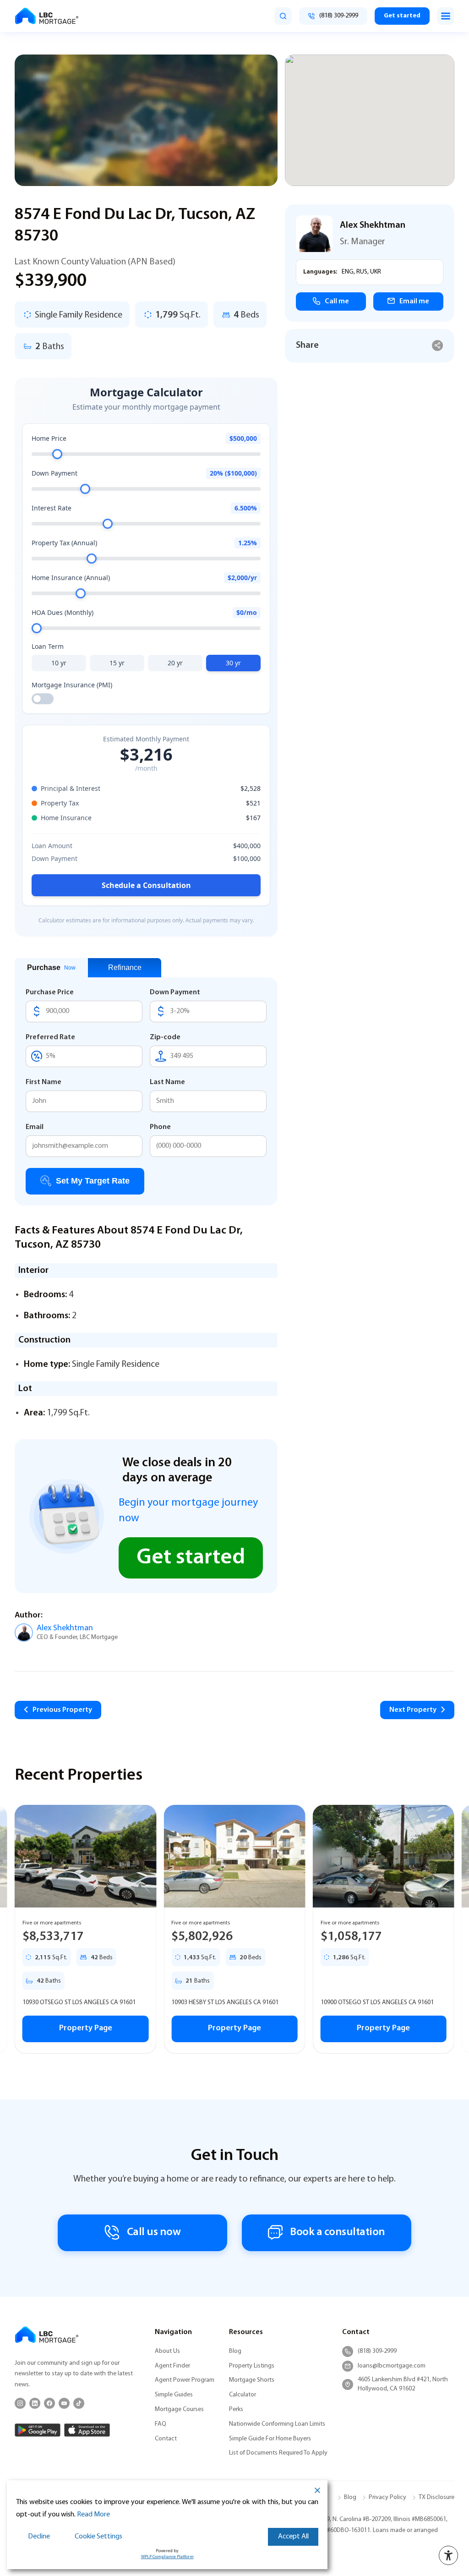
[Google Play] (38, 2430)
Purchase (51, 967)
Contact (166, 2439)
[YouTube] (64, 2403)
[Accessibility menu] (448, 2555)
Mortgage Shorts (252, 2380)
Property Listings (252, 2366)
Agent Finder (172, 2366)
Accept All (293, 2537)
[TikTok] (79, 2403)
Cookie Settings (98, 2537)
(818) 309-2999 (377, 2351)
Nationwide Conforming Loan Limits (277, 2424)
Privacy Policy (387, 2497)
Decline (39, 2537)
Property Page (92, 2028)
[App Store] (87, 2430)
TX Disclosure (436, 2497)
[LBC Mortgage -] (47, 16)
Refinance (125, 967)
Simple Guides (174, 2395)
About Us (167, 2351)
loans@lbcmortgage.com (392, 2366)
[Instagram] (20, 2403)
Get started (402, 16)
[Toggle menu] (446, 16)
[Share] (438, 346)
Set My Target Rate (93, 1181)
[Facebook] (49, 2403)
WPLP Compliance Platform (167, 2557)
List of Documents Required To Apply (278, 2453)
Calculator (243, 2395)
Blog (235, 2351)
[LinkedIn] (35, 2403)
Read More (93, 2515)
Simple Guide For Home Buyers (270, 2439)
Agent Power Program (185, 2380)
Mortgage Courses (179, 2409)
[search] (283, 16)
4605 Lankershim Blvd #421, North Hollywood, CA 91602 (403, 2384)
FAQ (161, 2424)
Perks (236, 2409)
